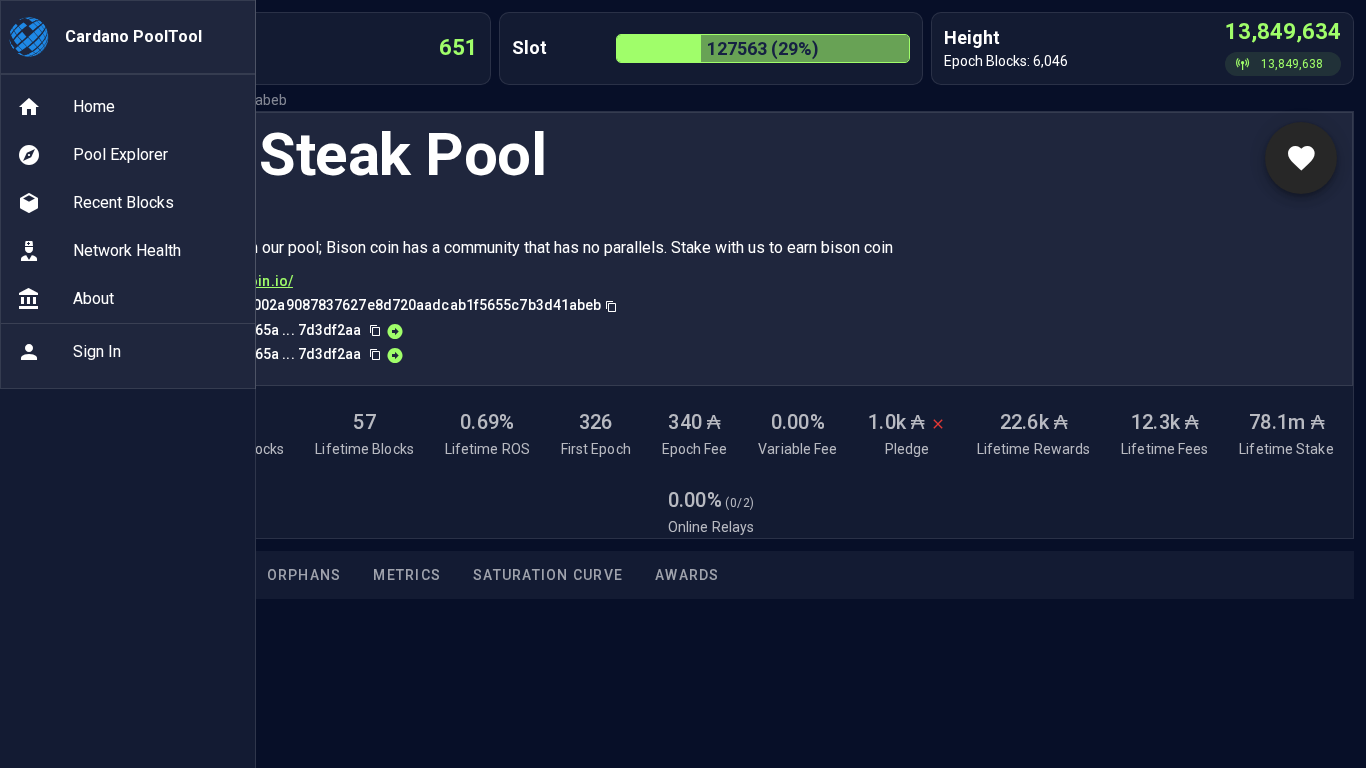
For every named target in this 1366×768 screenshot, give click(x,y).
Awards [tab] (687, 575)
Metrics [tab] (407, 575)
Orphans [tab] (304, 575)
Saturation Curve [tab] (548, 575)
